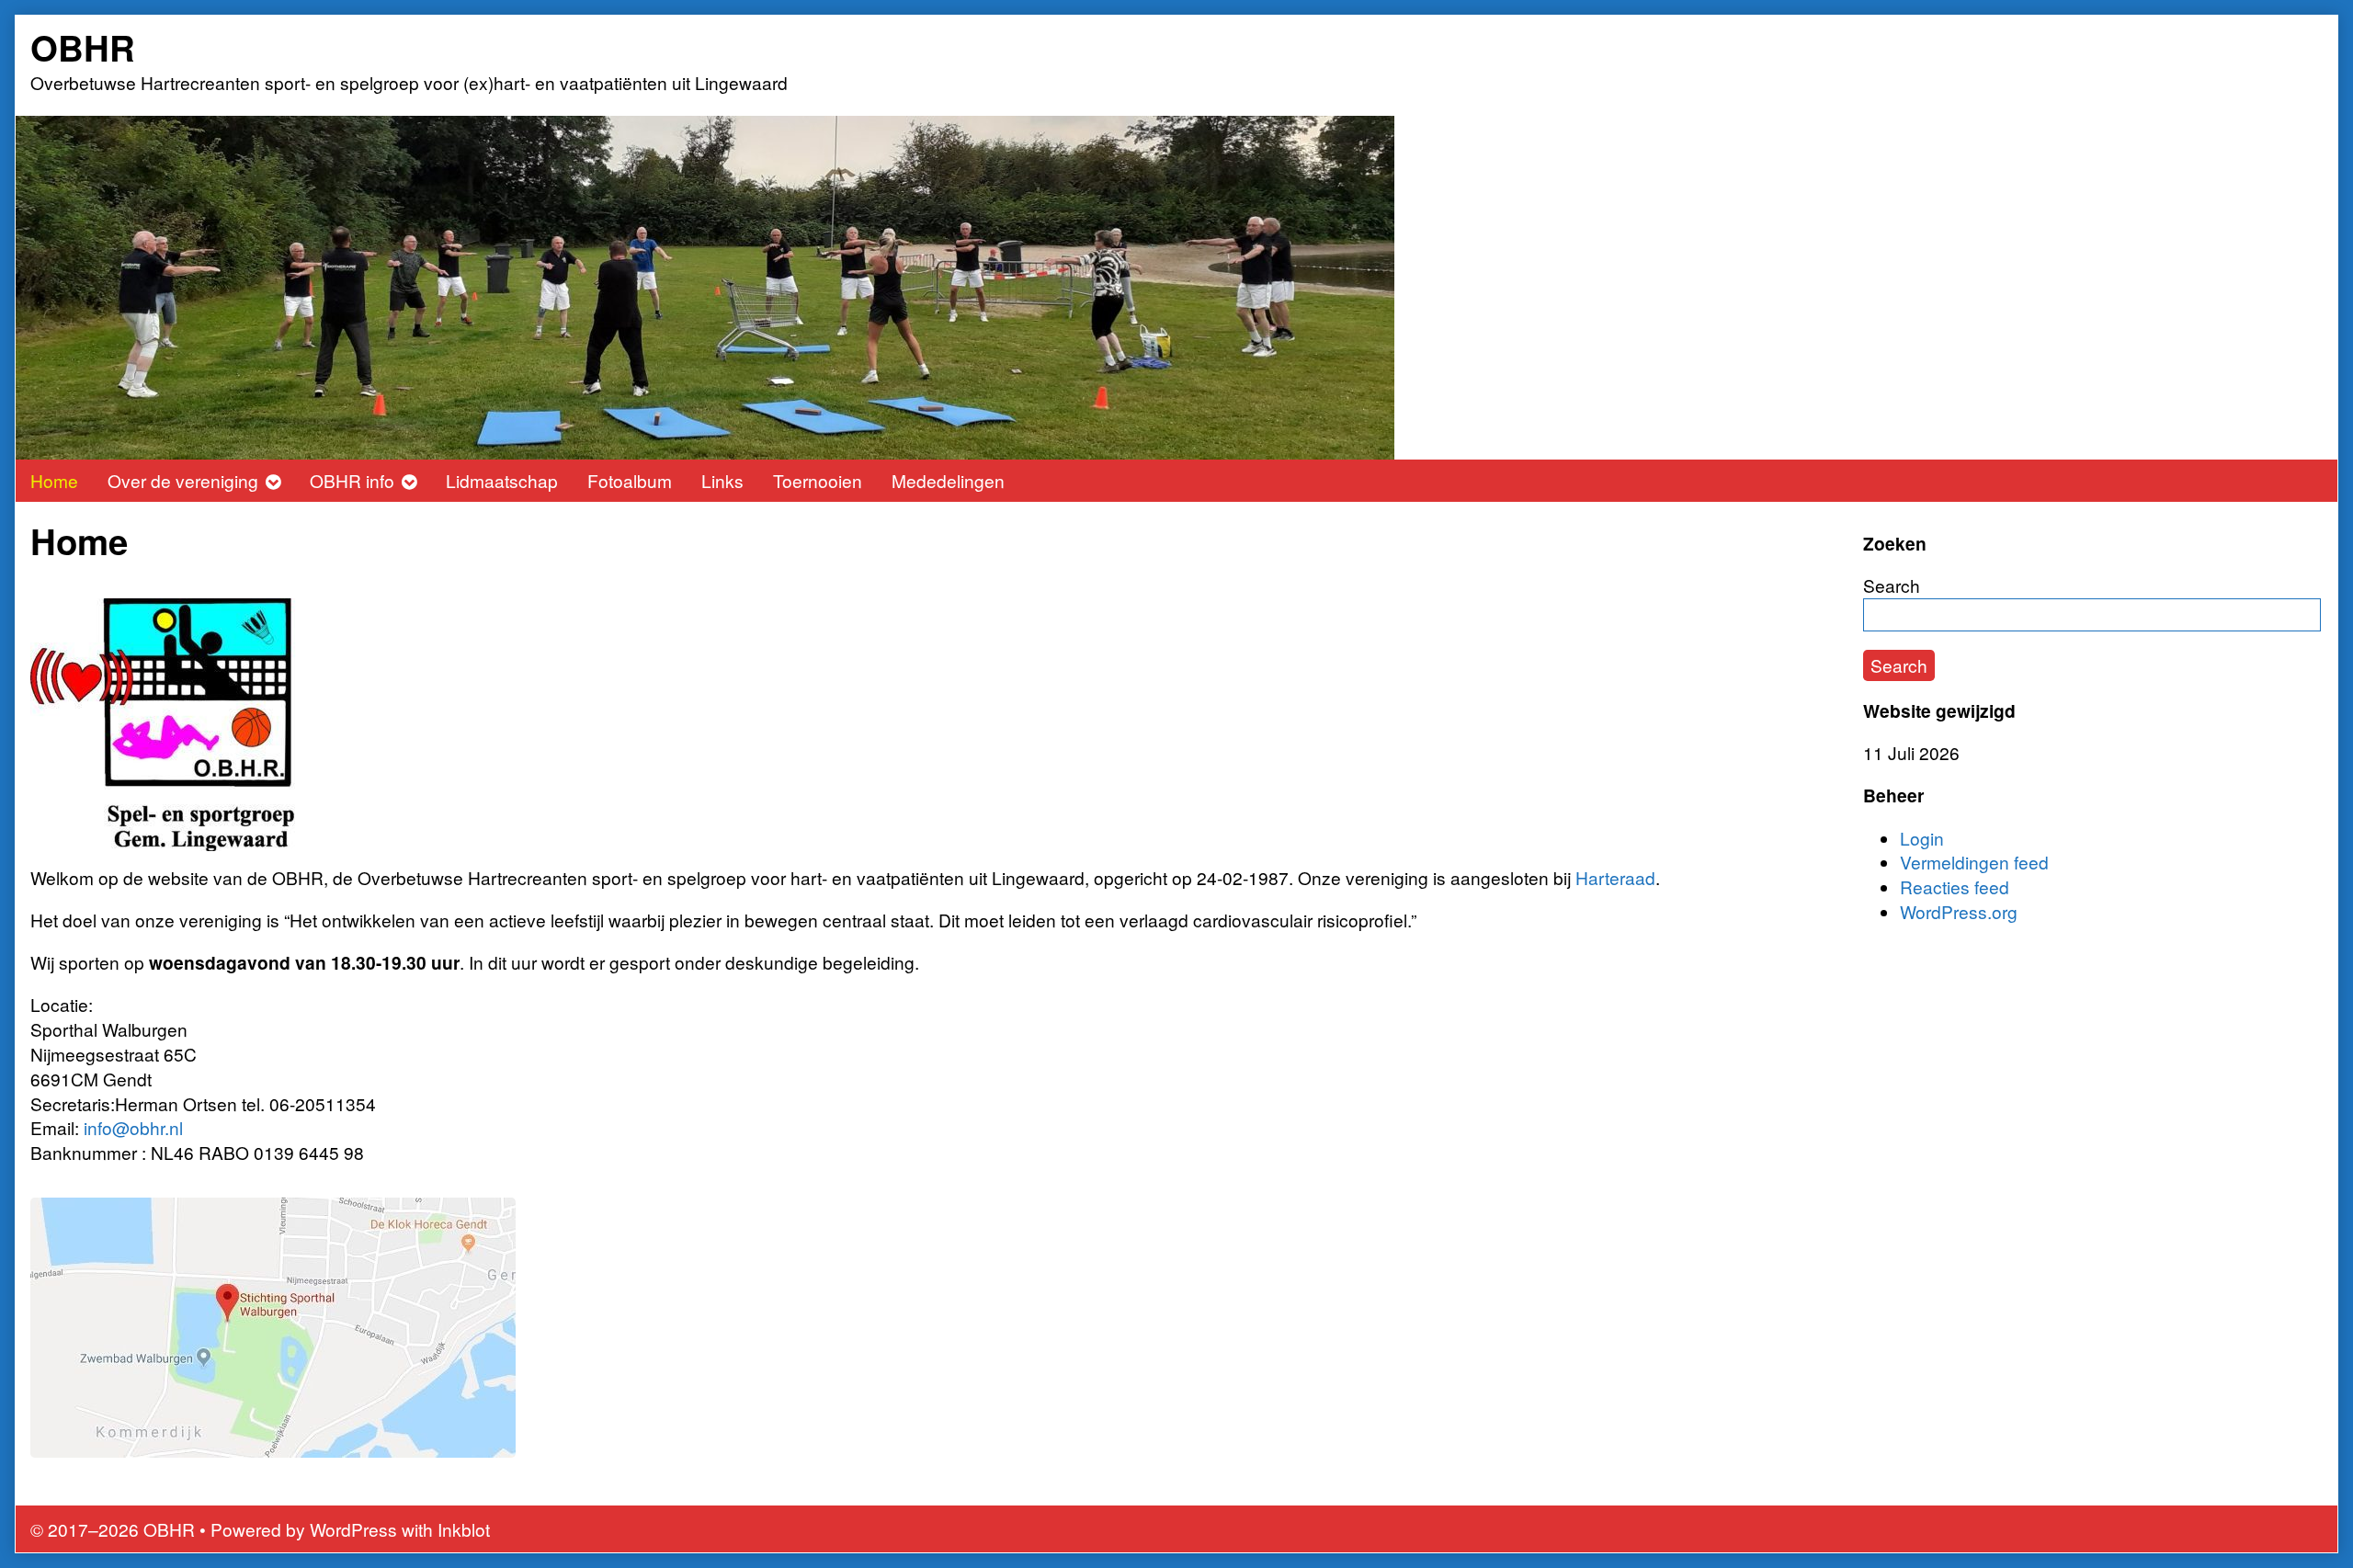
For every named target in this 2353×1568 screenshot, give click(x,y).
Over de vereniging (183, 480)
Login (1922, 838)
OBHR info (352, 480)
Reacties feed (1955, 886)
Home (54, 480)
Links (722, 480)
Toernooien (818, 480)
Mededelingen (948, 480)
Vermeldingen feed (1974, 862)
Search (1892, 585)
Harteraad (1615, 877)
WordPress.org (1959, 911)
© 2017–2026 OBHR (113, 1529)
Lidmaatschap (502, 480)
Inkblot (464, 1529)
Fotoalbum (630, 480)
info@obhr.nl (133, 1127)
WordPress (353, 1529)
